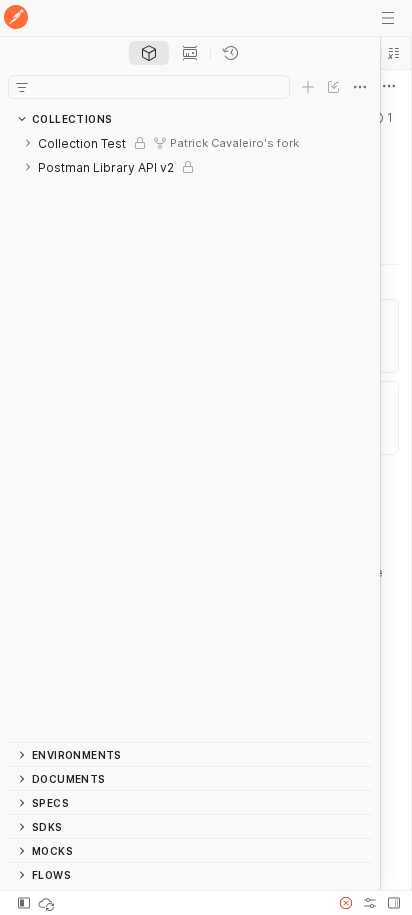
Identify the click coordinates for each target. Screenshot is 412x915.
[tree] (190, 436)
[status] (48, 903)
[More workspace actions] (389, 86)
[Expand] (28, 143)
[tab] (149, 53)
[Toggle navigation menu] (388, 18)
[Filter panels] (22, 87)
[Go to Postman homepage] (16, 18)
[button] (394, 53)
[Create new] (308, 87)
